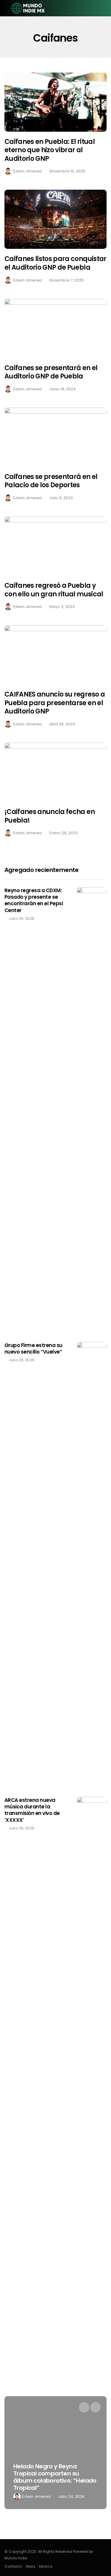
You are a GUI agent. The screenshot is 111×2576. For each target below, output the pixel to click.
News (30, 2566)
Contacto (13, 2566)
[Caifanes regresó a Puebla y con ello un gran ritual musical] (55, 546)
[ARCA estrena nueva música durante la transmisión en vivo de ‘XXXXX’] (92, 2020)
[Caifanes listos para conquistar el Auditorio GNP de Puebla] (55, 219)
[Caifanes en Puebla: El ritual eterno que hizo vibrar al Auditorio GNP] (55, 102)
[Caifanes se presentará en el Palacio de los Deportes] (55, 437)
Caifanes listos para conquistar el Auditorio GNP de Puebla (55, 263)
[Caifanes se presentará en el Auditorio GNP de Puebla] (55, 328)
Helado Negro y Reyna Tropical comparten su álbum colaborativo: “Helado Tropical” (55, 2477)
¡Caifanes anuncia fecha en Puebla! (50, 816)
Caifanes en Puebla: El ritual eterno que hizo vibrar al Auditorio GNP (50, 150)
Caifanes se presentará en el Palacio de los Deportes (51, 481)
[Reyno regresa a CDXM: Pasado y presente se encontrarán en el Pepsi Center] (92, 1110)
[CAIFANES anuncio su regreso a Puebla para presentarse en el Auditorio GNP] (55, 655)
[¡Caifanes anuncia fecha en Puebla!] (55, 772)
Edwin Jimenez (28, 171)
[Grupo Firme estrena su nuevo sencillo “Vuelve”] (92, 1565)
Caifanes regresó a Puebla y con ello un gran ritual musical (54, 590)
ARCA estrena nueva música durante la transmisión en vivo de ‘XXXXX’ (32, 1810)
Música (46, 2566)
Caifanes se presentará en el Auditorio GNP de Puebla (51, 372)
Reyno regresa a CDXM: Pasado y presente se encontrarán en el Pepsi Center (34, 900)
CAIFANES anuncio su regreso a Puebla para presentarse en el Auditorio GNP (55, 703)
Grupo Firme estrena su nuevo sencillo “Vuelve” (33, 1348)
